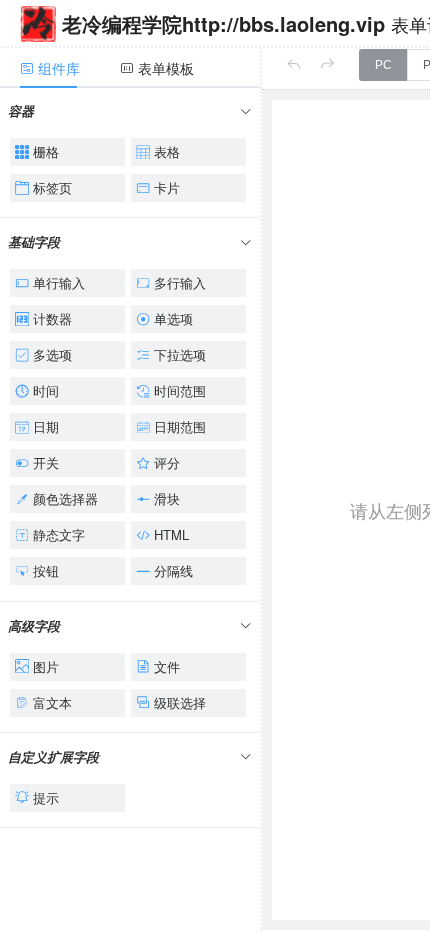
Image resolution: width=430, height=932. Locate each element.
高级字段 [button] (34, 625)
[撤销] (294, 64)
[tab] (60, 68)
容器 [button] (21, 110)
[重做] (328, 64)
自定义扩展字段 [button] (53, 756)
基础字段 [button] (34, 241)
